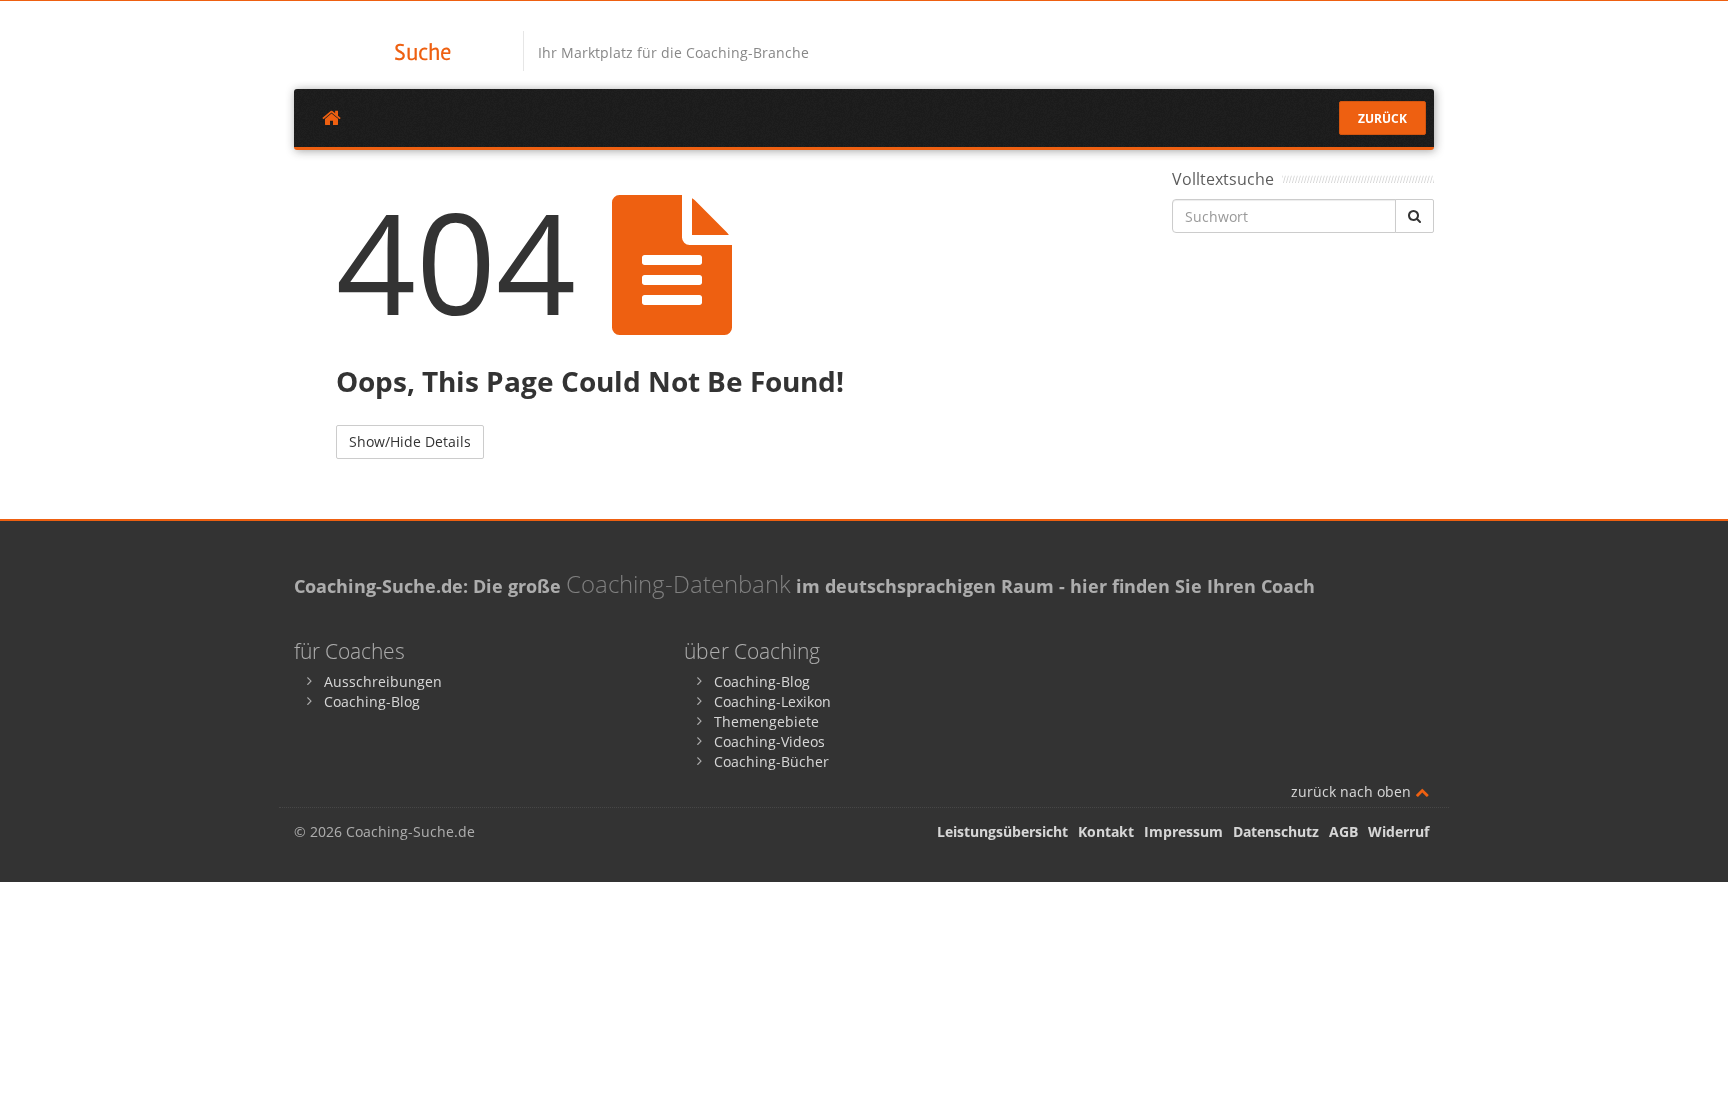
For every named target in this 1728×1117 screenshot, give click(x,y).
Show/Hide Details (410, 441)
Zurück (1382, 118)
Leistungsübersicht (1002, 831)
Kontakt (1106, 831)
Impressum (1183, 831)
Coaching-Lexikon (772, 701)
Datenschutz (1276, 831)
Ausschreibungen (383, 681)
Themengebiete (766, 721)
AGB (1343, 831)
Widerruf (1398, 831)
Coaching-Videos (769, 741)
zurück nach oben (1353, 791)
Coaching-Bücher (771, 761)
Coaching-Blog (372, 701)
